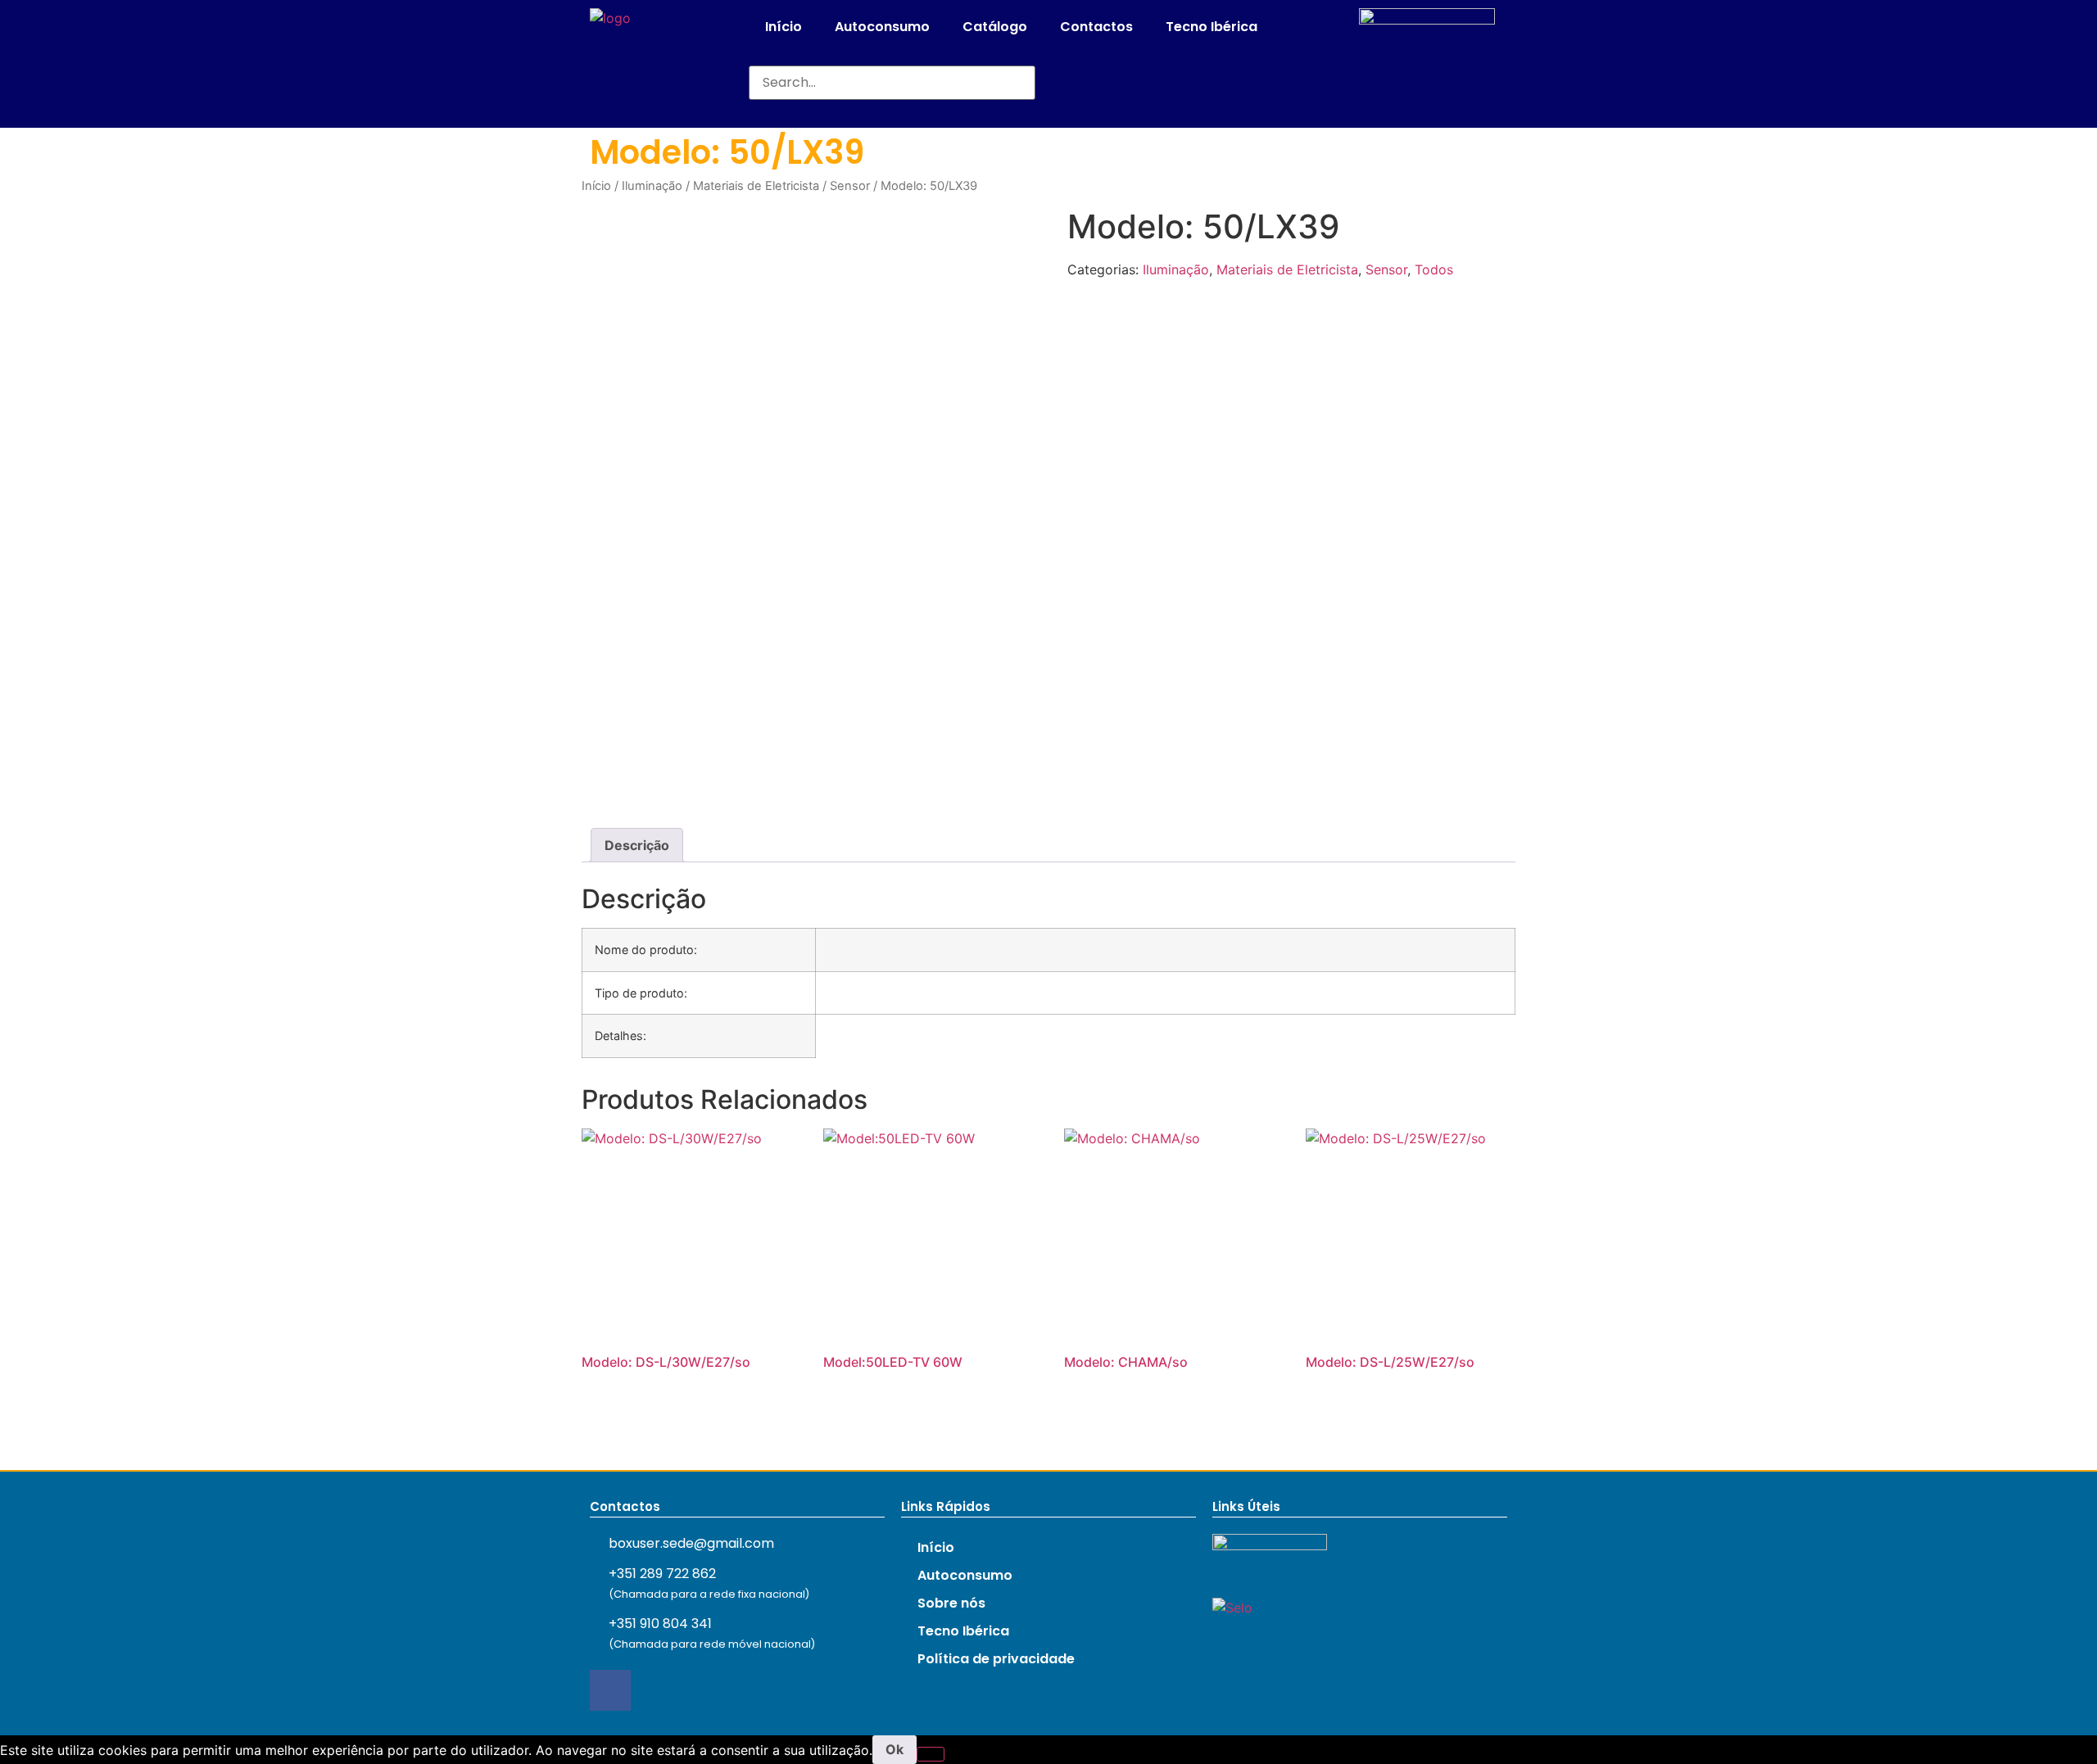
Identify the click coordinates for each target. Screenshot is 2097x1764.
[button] (892, 56)
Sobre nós (951, 1603)
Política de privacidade (996, 1659)
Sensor (850, 186)
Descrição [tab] (637, 845)
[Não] (931, 1754)
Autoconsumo (882, 27)
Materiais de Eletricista (756, 186)
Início (784, 27)
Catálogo (995, 27)
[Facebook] (610, 1690)
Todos (1434, 269)
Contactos (1096, 27)
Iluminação (652, 186)
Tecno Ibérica (1212, 27)
